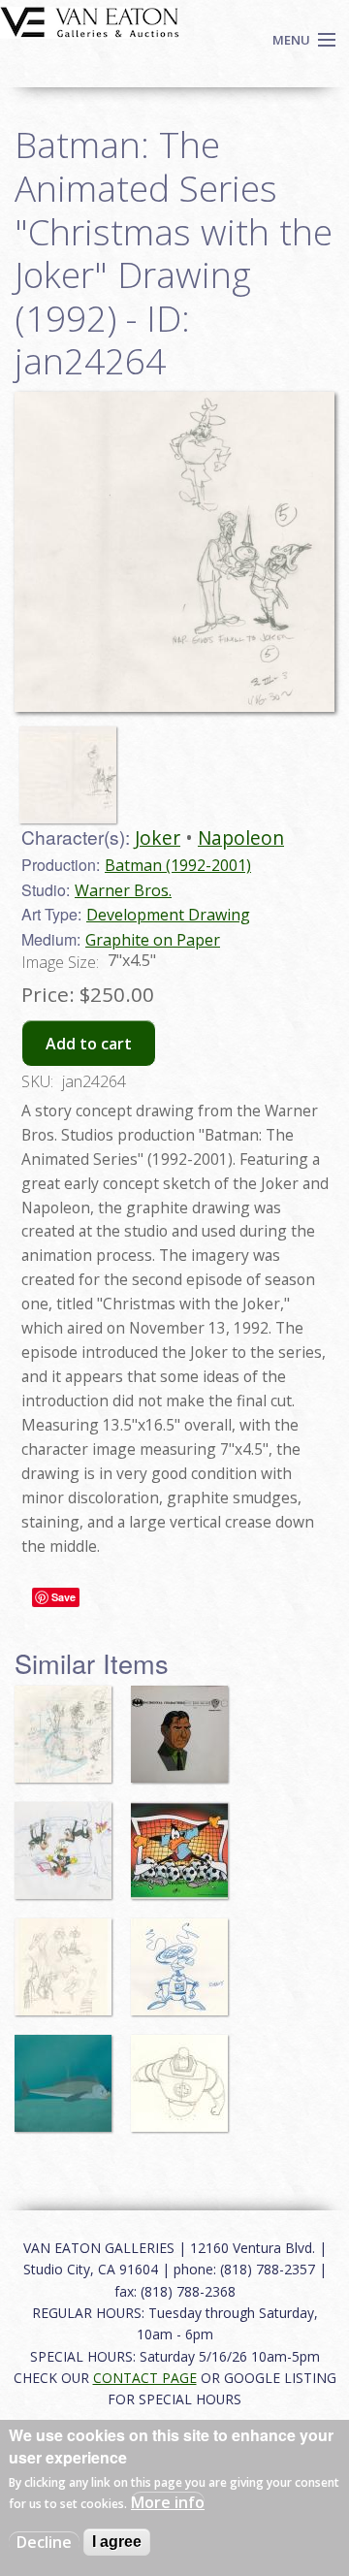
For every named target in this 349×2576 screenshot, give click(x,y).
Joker (158, 837)
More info (168, 2502)
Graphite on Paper (153, 940)
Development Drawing (168, 915)
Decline (44, 2542)
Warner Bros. (123, 890)
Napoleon (241, 837)
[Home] (90, 20)
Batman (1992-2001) (178, 865)
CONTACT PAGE (145, 2378)
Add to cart (89, 1044)
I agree (117, 2542)
